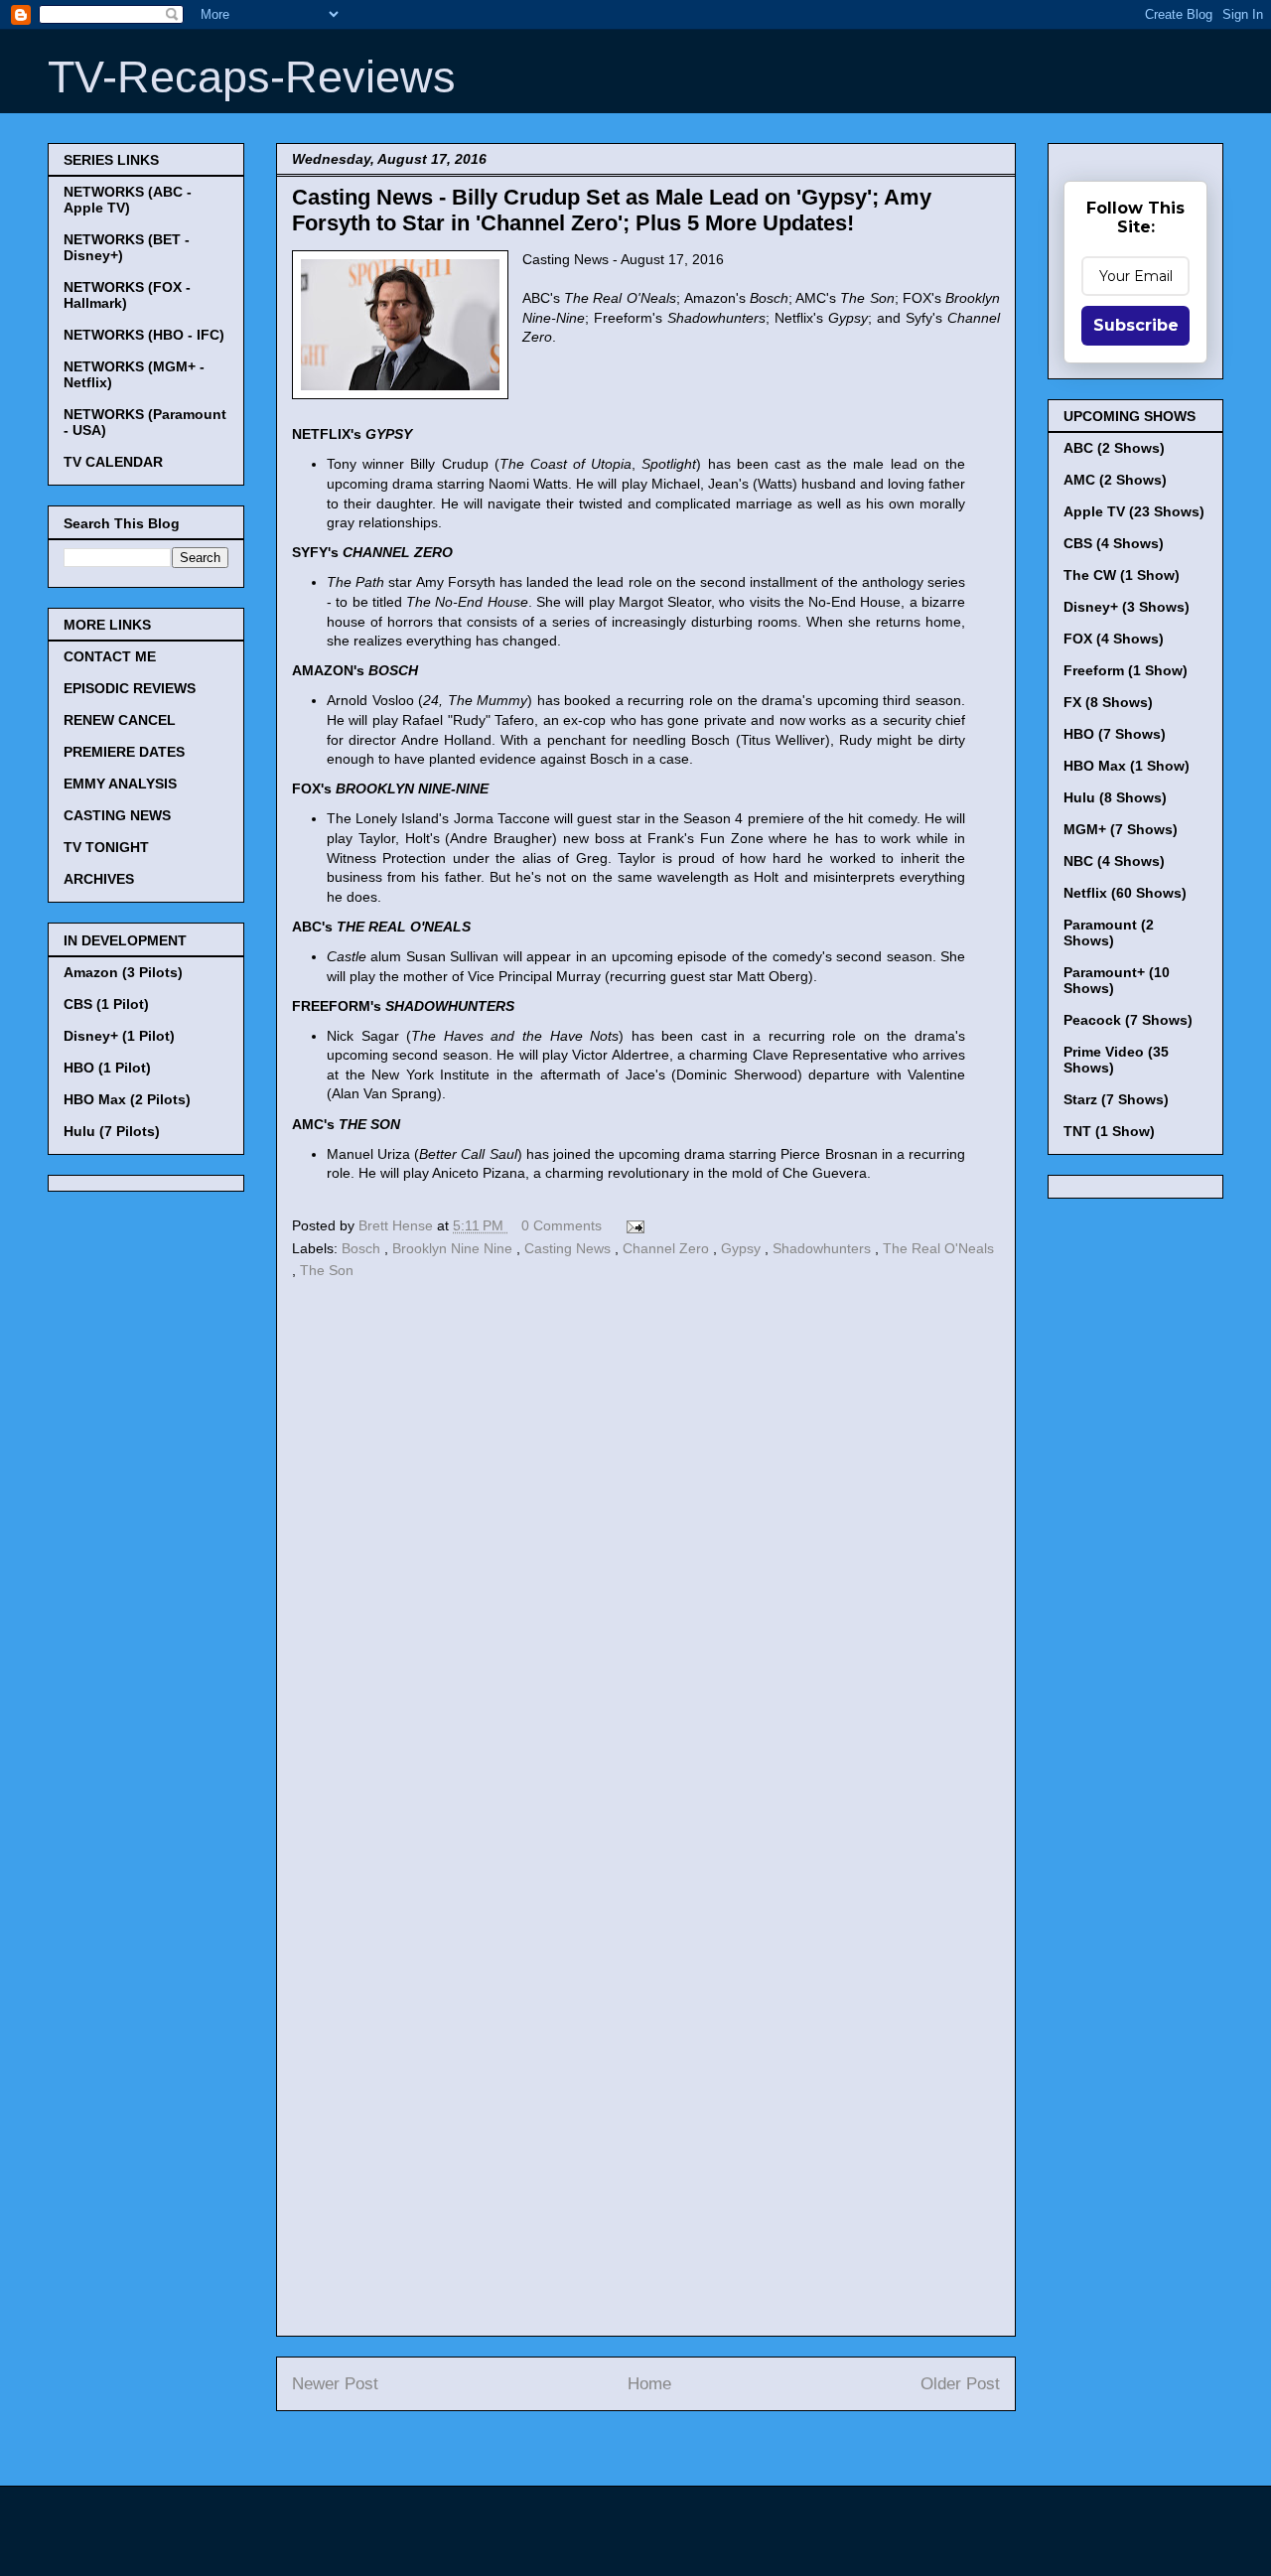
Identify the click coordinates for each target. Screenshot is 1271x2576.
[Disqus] (646, 1558)
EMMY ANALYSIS (120, 784)
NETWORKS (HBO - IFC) (144, 335)
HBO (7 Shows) (1115, 734)
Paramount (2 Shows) (1109, 932)
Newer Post (335, 2384)
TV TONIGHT (106, 847)
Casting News (569, 1248)
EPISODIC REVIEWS (130, 688)
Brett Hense (398, 1225)
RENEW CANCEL (120, 720)
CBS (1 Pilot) (106, 1004)
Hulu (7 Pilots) (112, 1131)
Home (649, 2384)
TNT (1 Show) (1109, 1131)
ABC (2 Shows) (1114, 448)
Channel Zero (668, 1248)
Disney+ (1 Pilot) (119, 1036)
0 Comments (562, 1225)
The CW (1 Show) (1122, 575)
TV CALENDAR (113, 462)
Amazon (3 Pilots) (123, 972)
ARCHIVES (99, 879)
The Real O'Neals (938, 1248)
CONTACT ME (110, 656)
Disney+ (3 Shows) (1127, 607)
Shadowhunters (824, 1248)
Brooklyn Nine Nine (454, 1248)
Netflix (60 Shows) (1125, 893)
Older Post (960, 2384)
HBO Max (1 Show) (1127, 766)
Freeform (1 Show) (1126, 670)
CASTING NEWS (117, 815)
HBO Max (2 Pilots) (127, 1099)
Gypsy (743, 1248)
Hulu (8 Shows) (1115, 797)
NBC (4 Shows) (1114, 861)
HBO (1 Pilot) (107, 1068)
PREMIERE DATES (124, 752)
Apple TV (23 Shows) (1134, 511)
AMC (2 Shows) (1115, 480)
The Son (327, 1270)
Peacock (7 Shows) (1128, 1020)
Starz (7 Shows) (1116, 1099)
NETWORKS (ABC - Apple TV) (128, 200)
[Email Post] (632, 1225)
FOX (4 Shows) (1114, 639)
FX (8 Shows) (1108, 702)
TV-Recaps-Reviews (252, 77)
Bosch (363, 1248)
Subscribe (1136, 325)
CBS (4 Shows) (1114, 543)
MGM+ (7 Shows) (1121, 829)
